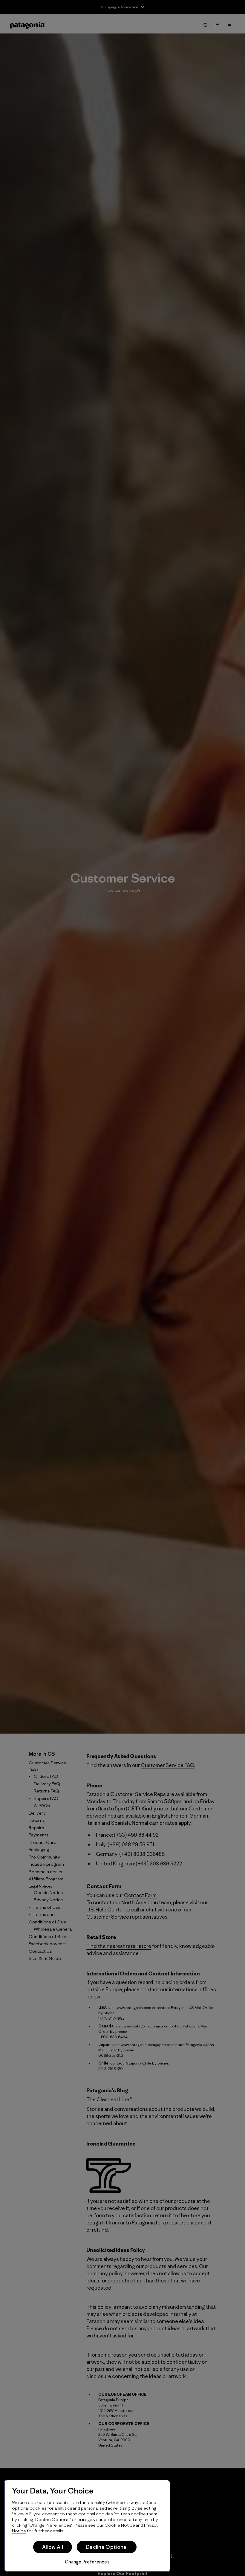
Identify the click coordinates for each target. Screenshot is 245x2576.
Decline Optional (107, 2547)
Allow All (53, 2547)
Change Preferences (87, 2562)
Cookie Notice (120, 2525)
